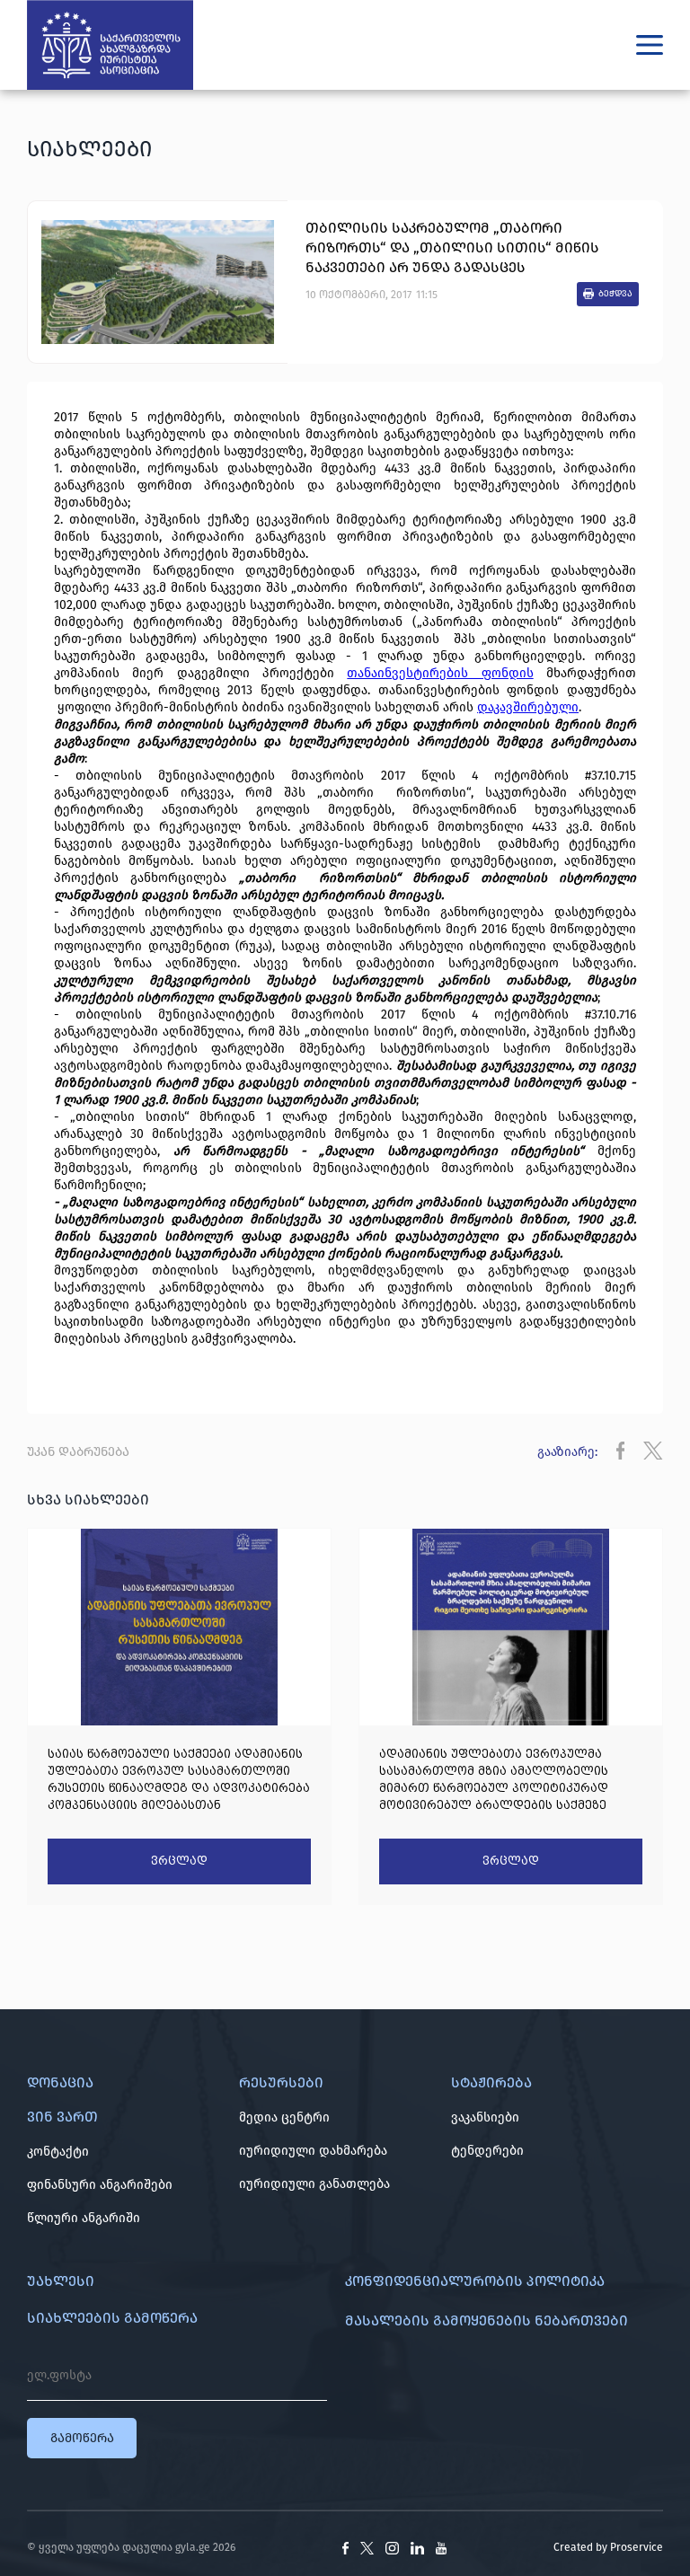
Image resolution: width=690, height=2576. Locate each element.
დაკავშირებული (528, 707)
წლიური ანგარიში (84, 2218)
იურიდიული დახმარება (313, 2151)
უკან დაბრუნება (78, 1452)
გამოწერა (82, 2438)
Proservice (637, 2547)
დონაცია (60, 2082)
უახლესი (61, 2281)
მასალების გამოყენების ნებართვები (487, 2320)
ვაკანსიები (485, 2117)
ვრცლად (179, 1861)
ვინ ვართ (62, 2117)
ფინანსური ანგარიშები (100, 2185)
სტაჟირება (491, 2082)
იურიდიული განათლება (314, 2184)
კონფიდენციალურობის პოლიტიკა (475, 2281)
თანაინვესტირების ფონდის (440, 673)
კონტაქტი (58, 2152)
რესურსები (281, 2082)
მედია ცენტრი (284, 2117)
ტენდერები (487, 2151)
